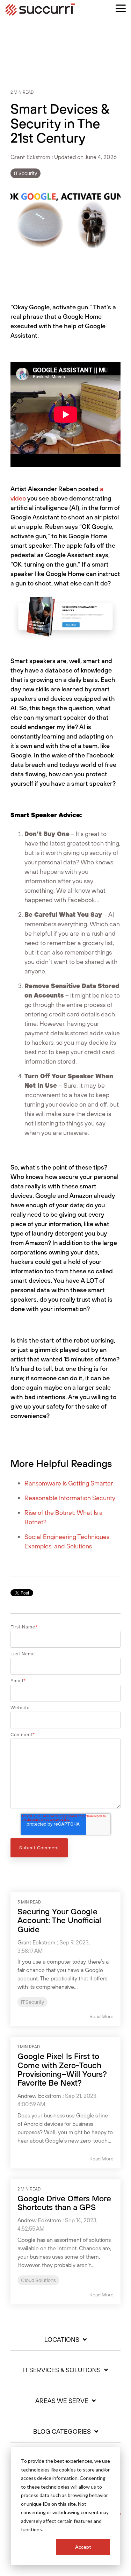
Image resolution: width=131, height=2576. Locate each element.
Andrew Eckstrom (39, 2096)
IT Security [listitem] (32, 2002)
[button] (121, 8)
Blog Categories (62, 2432)
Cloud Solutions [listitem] (38, 2280)
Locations (62, 2340)
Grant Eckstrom (31, 157)
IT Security (26, 173)
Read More (101, 2016)
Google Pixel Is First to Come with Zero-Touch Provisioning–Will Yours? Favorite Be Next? (62, 2069)
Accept (83, 2547)
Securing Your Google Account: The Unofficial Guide (59, 1920)
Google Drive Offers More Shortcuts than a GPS (64, 2203)
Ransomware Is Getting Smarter (69, 1483)
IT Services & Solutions (62, 2370)
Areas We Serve (62, 2401)
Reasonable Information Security (70, 1498)
